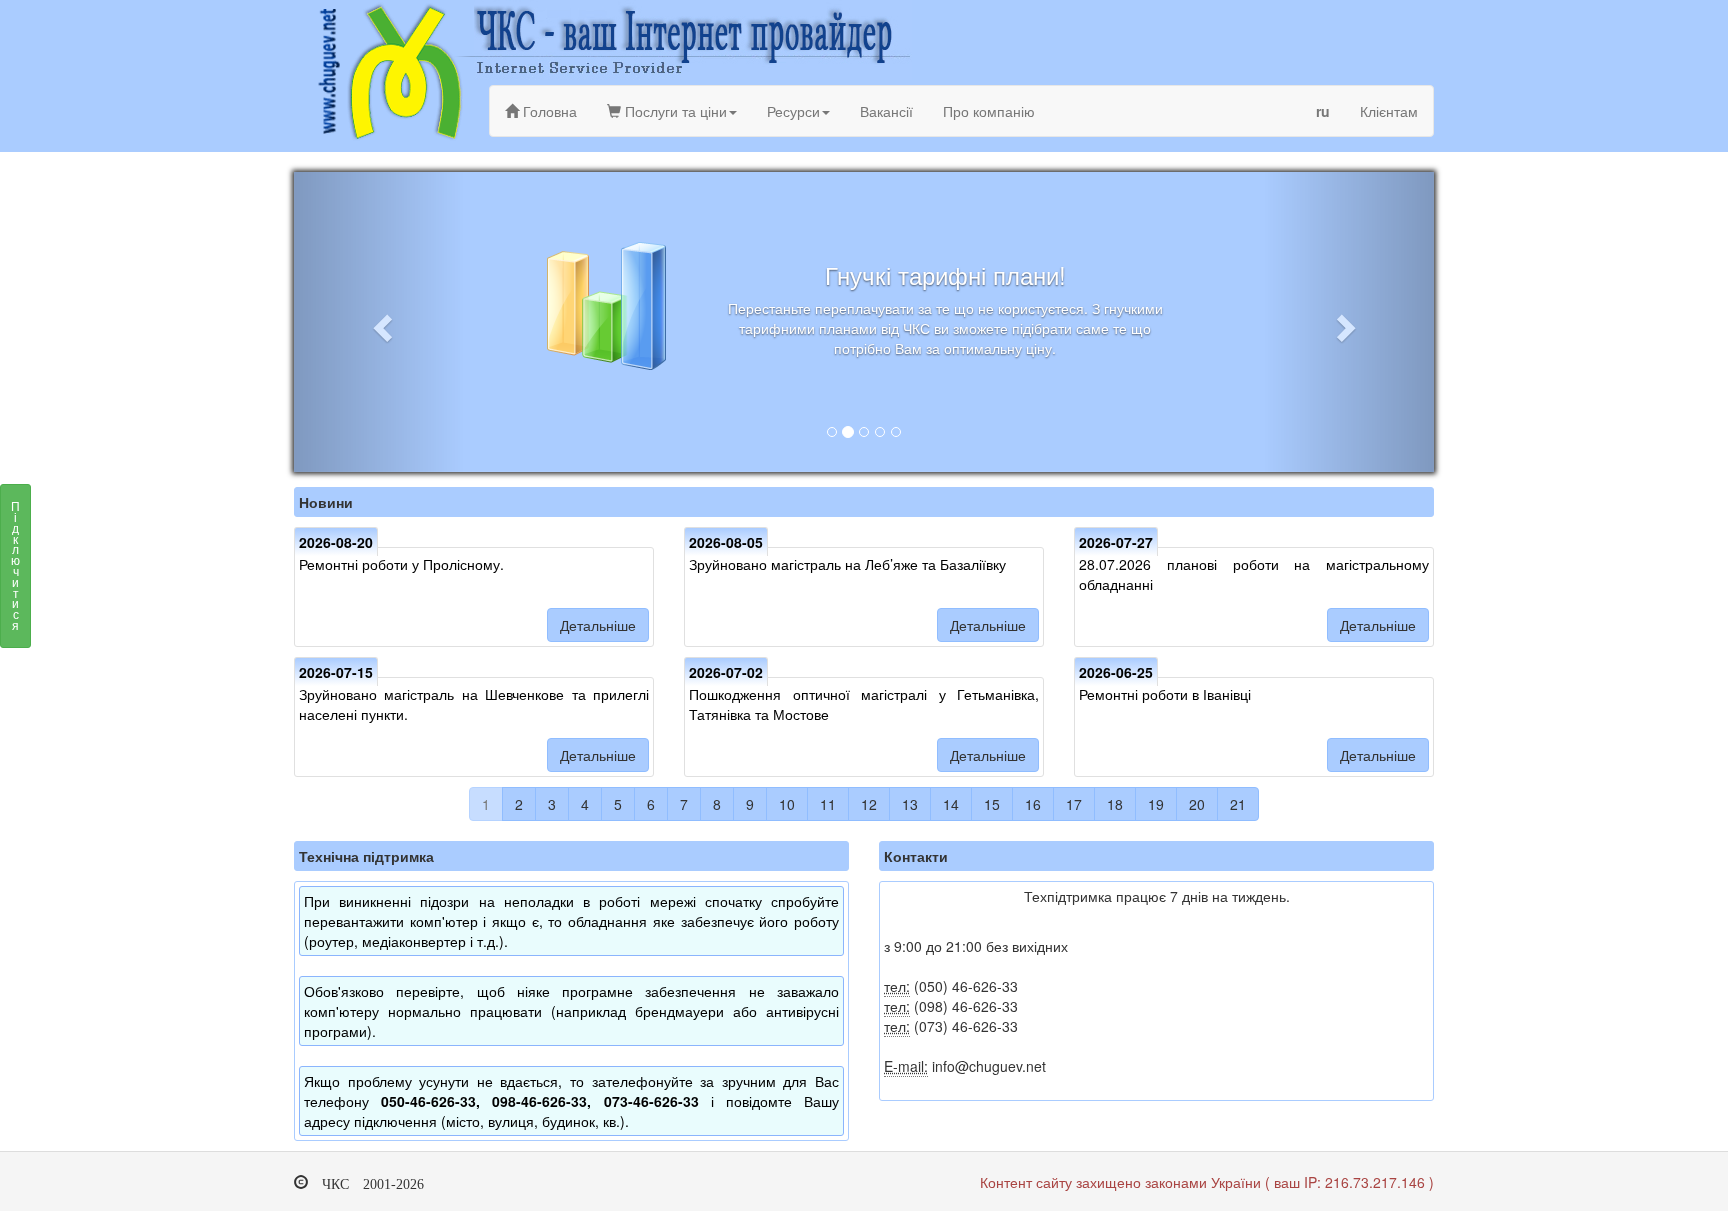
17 (1074, 804)
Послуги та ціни (674, 111)
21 (1238, 804)
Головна (548, 111)
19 (1156, 804)
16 (1033, 804)
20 (1197, 804)
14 (951, 804)
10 (787, 804)
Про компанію (989, 111)
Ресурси (793, 111)
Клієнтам (1389, 111)
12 (869, 804)
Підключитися (15, 565)
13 (910, 804)
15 (992, 804)
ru (1323, 111)
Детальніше (598, 625)
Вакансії (886, 111)
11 (828, 804)
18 (1115, 804)
